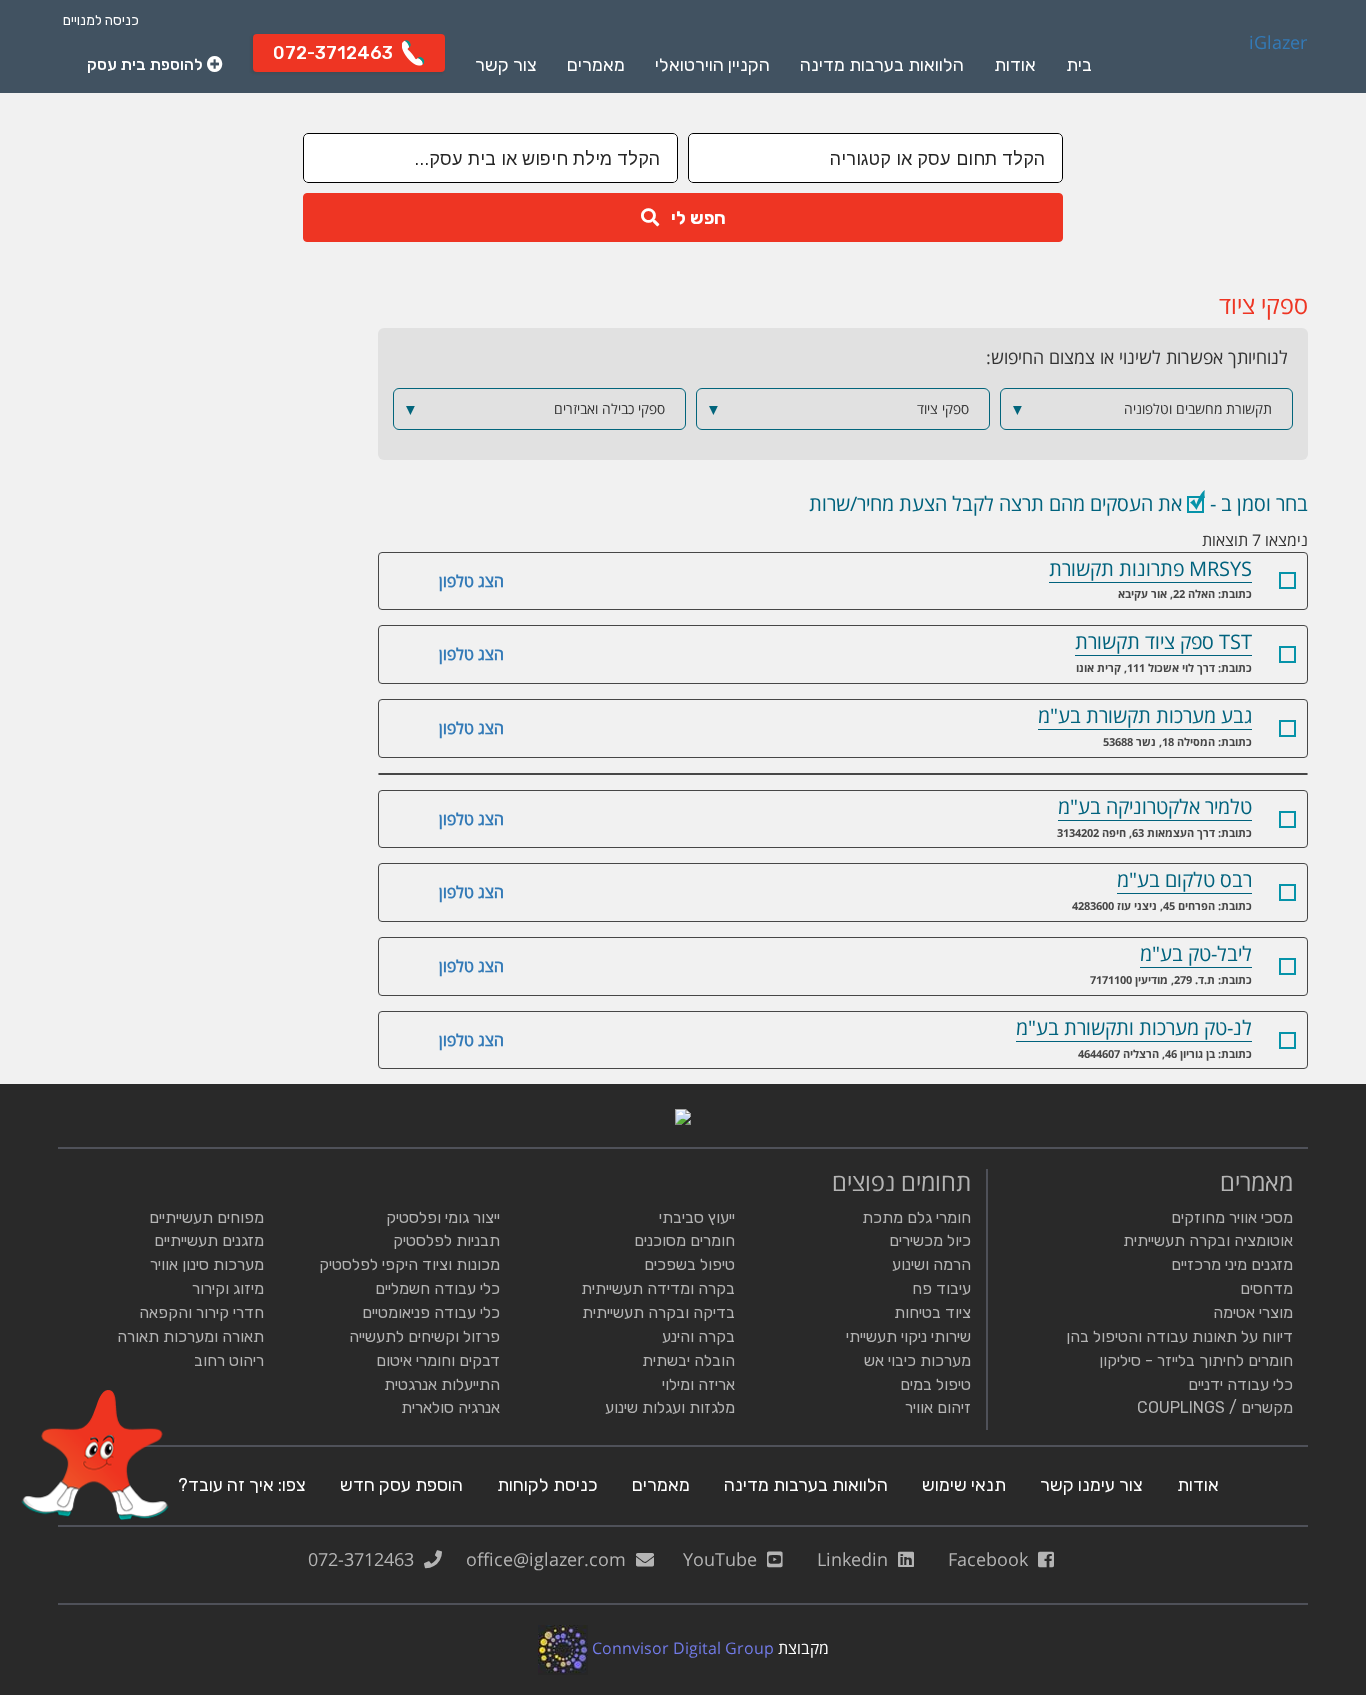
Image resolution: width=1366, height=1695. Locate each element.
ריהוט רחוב (229, 1360)
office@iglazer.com (551, 1559)
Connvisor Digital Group (681, 1648)
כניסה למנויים (101, 20)
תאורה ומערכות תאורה (190, 1336)
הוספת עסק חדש (401, 1485)
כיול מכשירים (930, 1240)
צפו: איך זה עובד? (242, 1485)
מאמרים (596, 65)
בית (1079, 65)
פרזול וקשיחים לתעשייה (424, 1336)
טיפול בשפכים (689, 1264)
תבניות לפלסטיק (446, 1240)
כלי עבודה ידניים (1240, 1384)
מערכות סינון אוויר (207, 1264)
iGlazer (1278, 43)
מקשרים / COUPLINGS (1215, 1407)
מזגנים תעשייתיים (209, 1240)
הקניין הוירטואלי (712, 65)
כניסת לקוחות (547, 1485)
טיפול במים (935, 1384)
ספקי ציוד (837, 409)
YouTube (725, 1559)
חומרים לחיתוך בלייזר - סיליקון (1196, 1360)
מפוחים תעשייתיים (206, 1217)
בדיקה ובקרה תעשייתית (658, 1312)
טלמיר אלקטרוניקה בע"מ (1155, 806)
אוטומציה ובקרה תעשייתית (1208, 1240)
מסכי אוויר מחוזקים (1232, 1217)
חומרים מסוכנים (684, 1240)
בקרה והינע (698, 1336)
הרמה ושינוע (931, 1264)
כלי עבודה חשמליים (437, 1288)
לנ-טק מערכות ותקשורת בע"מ (1134, 1027)
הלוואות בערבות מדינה (882, 65)
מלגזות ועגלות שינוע (670, 1407)
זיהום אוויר (938, 1407)
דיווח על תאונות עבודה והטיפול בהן (1179, 1336)
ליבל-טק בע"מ (1196, 953)
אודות (1015, 65)
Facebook (993, 1559)
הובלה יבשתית (688, 1360)
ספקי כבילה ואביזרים (534, 409)
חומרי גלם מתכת (916, 1217)
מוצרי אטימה (1253, 1312)
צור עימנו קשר (1091, 1485)
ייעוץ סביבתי (697, 1217)
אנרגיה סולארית (450, 1407)
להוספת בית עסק (147, 64)
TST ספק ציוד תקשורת (1163, 641)
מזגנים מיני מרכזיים (1232, 1264)
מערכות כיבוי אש (917, 1360)
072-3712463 (366, 1559)
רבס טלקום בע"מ (1184, 879)
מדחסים (1266, 1288)
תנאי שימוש (964, 1485)
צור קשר (506, 65)
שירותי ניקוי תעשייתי (908, 1336)
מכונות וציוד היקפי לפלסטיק (409, 1264)
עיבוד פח (941, 1288)
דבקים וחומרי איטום (438, 1360)
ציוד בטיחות (932, 1312)
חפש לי (692, 218)
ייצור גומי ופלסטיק (443, 1217)
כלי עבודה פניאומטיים (431, 1312)
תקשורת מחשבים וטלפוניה (1141, 409)
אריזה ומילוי (698, 1384)
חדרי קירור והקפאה (201, 1312)
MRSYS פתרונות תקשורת (1150, 568)
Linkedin (857, 1559)
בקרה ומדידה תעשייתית (658, 1288)
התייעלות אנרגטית (442, 1384)
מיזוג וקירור (228, 1288)
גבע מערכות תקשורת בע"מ (1145, 715)
